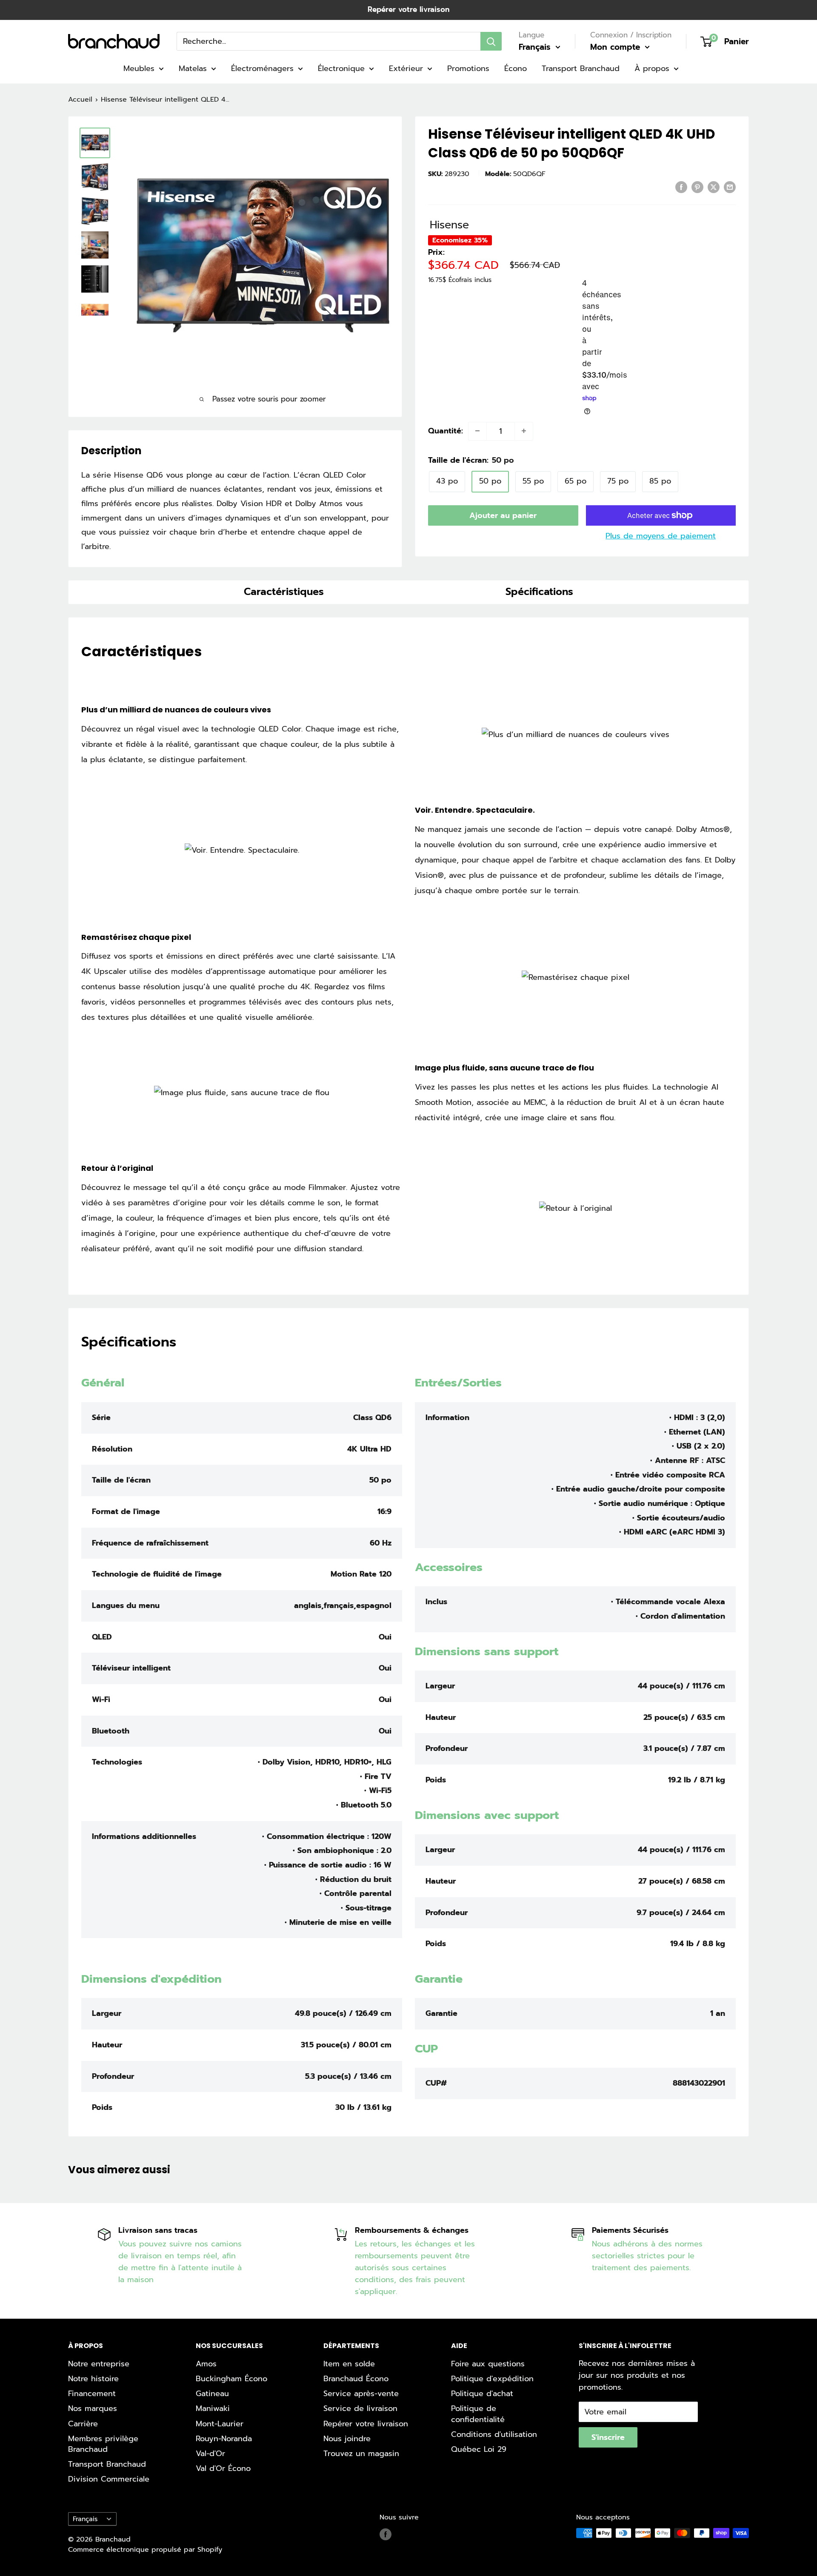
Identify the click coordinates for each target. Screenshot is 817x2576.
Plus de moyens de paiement (661, 536)
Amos (206, 2364)
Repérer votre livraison (408, 9)
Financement (92, 2394)
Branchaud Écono (356, 2379)
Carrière (83, 2424)
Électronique (341, 68)
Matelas (193, 68)
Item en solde (349, 2364)
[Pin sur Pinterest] (697, 187)
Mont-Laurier (220, 2424)
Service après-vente (361, 2394)
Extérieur (406, 68)
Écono (516, 68)
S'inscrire (608, 2437)
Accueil (80, 100)
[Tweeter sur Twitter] (714, 187)
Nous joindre (347, 2439)
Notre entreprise (99, 2364)
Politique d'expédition (492, 2379)
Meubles (139, 68)
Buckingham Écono (231, 2379)
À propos (652, 68)
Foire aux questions (488, 2364)
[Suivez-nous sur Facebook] (386, 2534)
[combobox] (329, 41)
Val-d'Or (210, 2454)
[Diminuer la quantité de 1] (477, 431)
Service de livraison (360, 2408)
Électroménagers (262, 68)
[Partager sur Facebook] (681, 187)
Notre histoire (93, 2379)
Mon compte (617, 47)
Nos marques (93, 2408)
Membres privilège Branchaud (103, 2444)
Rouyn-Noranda (224, 2439)
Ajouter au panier (503, 515)
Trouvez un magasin (361, 2454)
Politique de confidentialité (478, 2414)
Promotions (468, 68)
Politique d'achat (482, 2394)
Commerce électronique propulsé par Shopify (145, 2550)
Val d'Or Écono (223, 2468)
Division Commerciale (109, 2479)
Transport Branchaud (581, 68)
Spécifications (539, 592)
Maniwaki (213, 2408)
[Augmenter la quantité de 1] (524, 431)
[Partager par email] (730, 187)
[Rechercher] (491, 41)
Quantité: (446, 431)
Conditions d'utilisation (494, 2434)
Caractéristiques (284, 592)
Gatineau (212, 2394)
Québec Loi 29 (479, 2449)
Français (85, 2519)
